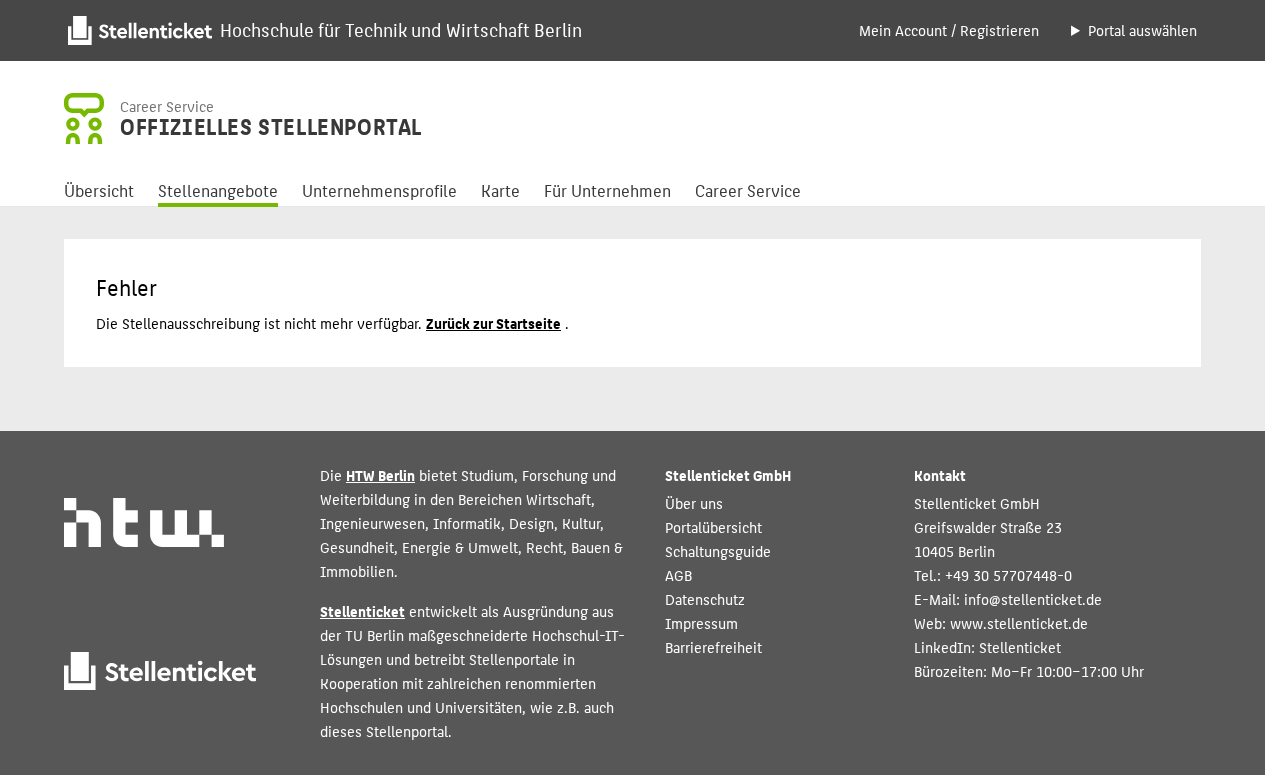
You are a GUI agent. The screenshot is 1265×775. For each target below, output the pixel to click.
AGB (678, 574)
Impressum (701, 622)
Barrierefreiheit (713, 646)
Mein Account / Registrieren (949, 29)
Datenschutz (705, 598)
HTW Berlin (380, 474)
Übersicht (99, 190)
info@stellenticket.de (1033, 598)
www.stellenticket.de (1019, 622)
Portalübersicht (713, 526)
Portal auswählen (1142, 29)
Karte (500, 190)
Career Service (748, 190)
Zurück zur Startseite (493, 322)
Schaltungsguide (718, 550)
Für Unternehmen (607, 190)
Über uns (694, 502)
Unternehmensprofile (379, 190)
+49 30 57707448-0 (1008, 574)
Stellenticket (362, 610)
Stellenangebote (218, 190)
